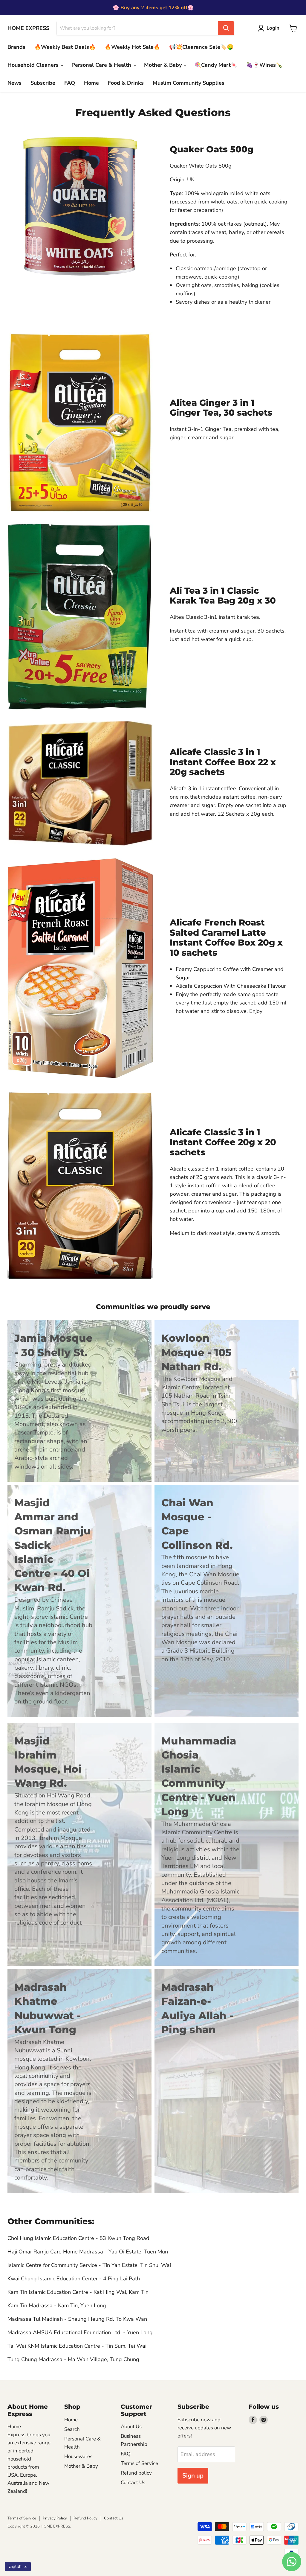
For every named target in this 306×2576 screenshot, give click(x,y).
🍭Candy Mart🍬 (216, 65)
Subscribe (43, 83)
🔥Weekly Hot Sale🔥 (132, 47)
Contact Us (133, 2482)
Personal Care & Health (102, 65)
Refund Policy (85, 2518)
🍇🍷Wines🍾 (264, 65)
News (14, 83)
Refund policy (136, 2473)
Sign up (193, 2476)
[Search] (226, 28)
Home (91, 83)
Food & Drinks (126, 83)
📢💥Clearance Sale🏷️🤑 (201, 47)
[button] (18, 2567)
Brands (16, 47)
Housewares (78, 2456)
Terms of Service (139, 2463)
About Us (131, 2427)
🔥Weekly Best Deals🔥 (65, 47)
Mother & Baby (164, 65)
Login (273, 28)
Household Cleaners (34, 65)
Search (72, 2429)
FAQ (70, 83)
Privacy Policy (55, 2518)
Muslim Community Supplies (189, 83)
